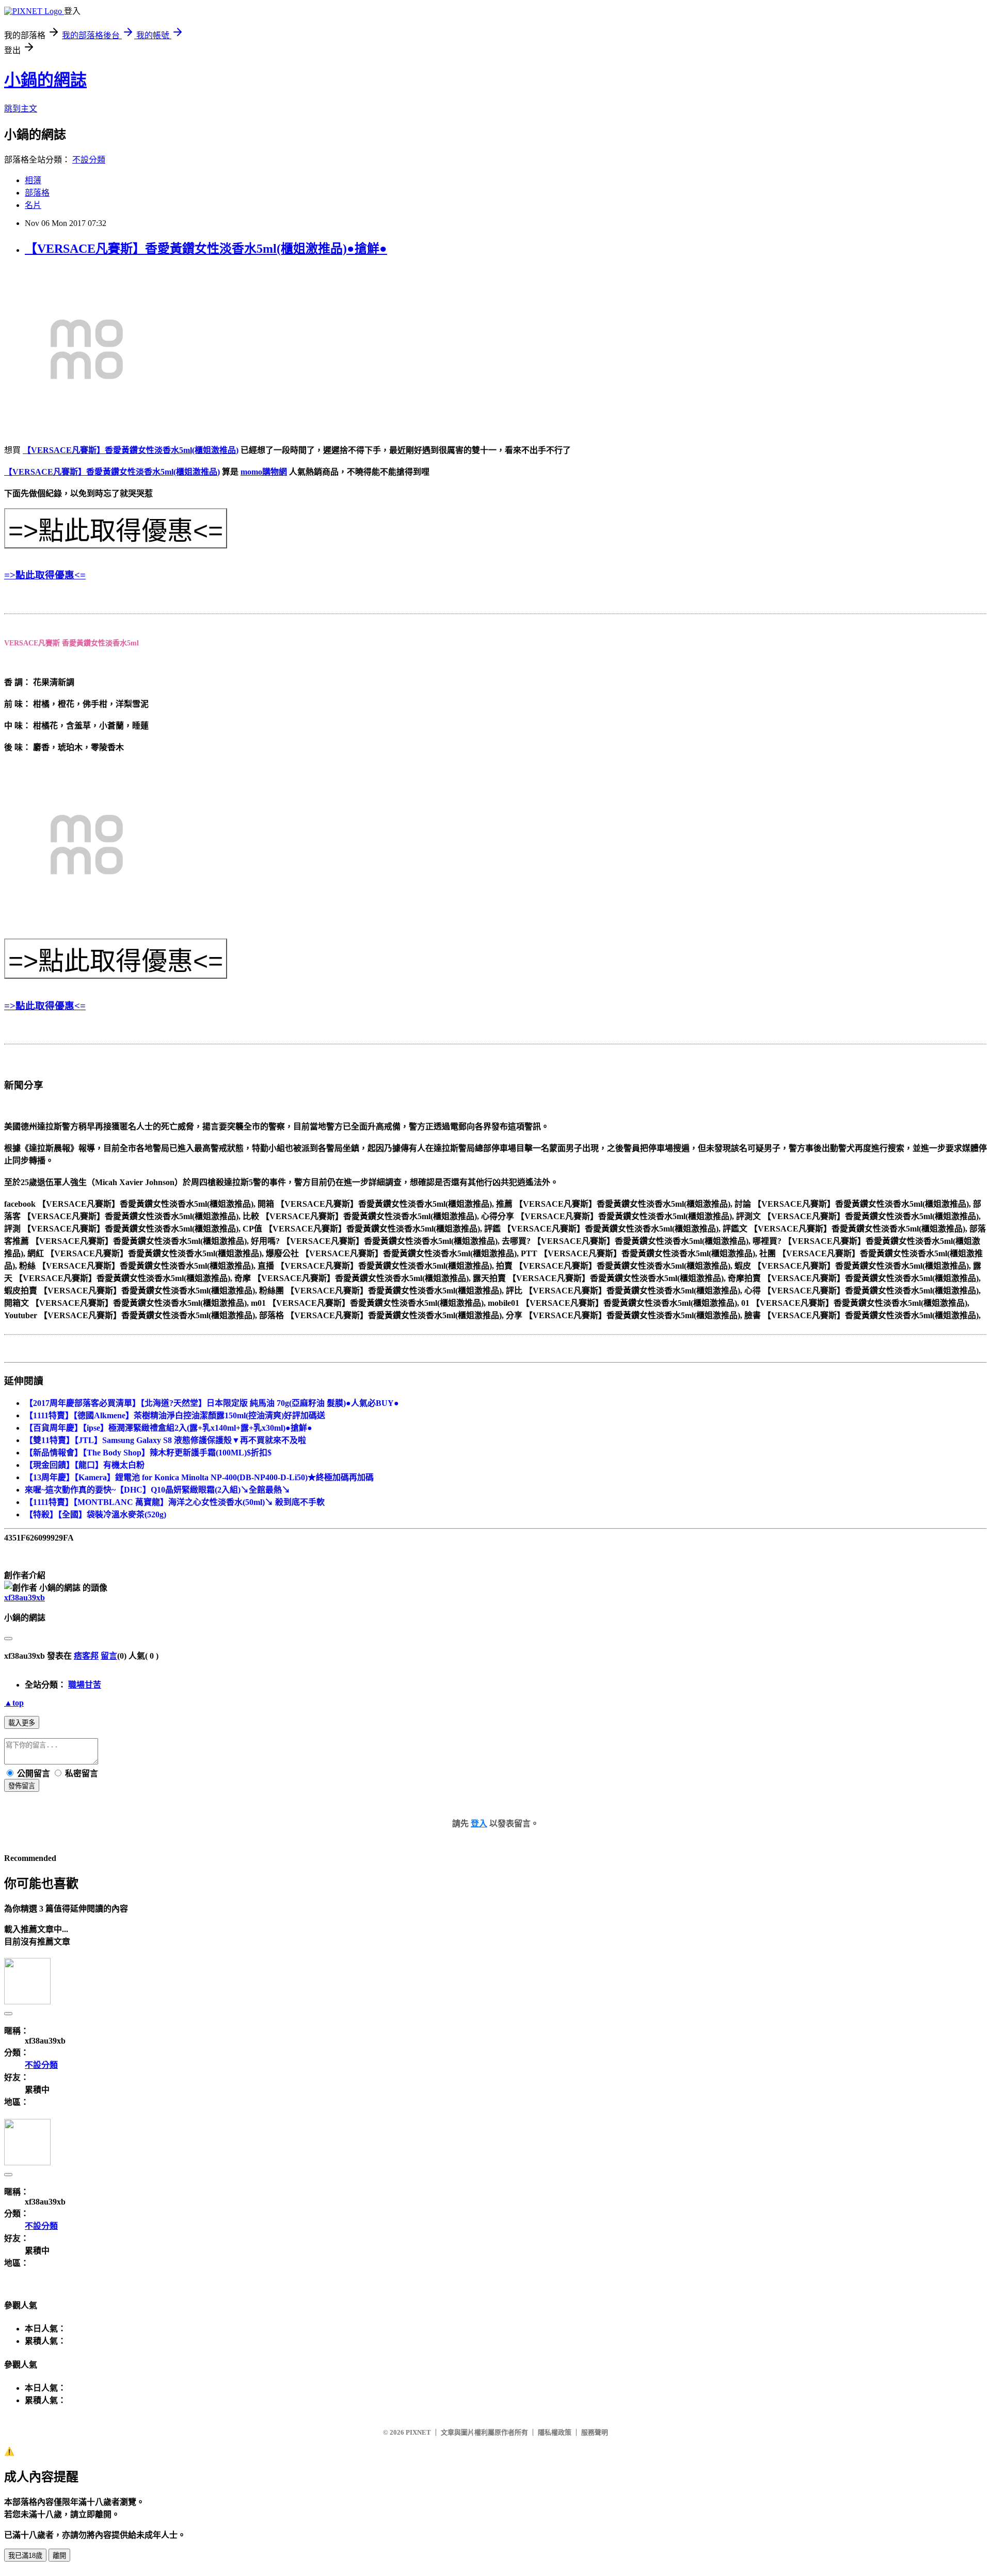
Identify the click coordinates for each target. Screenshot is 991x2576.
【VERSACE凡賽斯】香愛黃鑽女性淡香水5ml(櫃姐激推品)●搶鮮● (206, 249)
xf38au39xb (25, 1598)
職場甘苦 (85, 1685)
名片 (33, 205)
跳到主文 (21, 109)
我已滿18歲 (25, 2556)
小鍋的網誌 (45, 80)
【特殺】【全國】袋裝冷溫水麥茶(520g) (95, 1514)
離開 (59, 2556)
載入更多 (22, 1723)
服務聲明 (595, 2432)
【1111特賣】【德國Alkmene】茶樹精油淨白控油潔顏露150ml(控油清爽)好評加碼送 (175, 1415)
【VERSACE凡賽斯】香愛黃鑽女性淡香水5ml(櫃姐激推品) (131, 450)
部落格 (37, 193)
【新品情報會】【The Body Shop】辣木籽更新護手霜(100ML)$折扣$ (148, 1453)
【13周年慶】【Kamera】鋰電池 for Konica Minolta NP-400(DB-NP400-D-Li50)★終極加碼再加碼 (199, 1477)
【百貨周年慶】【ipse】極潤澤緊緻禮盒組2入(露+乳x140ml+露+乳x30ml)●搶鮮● (169, 1428)
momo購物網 (264, 472)
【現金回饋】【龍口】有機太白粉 (85, 1465)
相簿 (33, 180)
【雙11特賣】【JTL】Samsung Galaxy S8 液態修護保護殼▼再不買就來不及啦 (165, 1440)
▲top (14, 1703)
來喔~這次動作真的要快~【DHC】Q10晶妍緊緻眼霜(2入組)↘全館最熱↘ (157, 1490)
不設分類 (89, 160)
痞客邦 (86, 1656)
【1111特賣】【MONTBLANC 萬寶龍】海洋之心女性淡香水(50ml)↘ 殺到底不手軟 (175, 1502)
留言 (109, 1656)
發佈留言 (22, 1786)
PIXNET (418, 2432)
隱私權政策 (555, 2432)
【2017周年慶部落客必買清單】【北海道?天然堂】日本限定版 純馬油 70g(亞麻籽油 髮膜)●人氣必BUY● (212, 1403)
